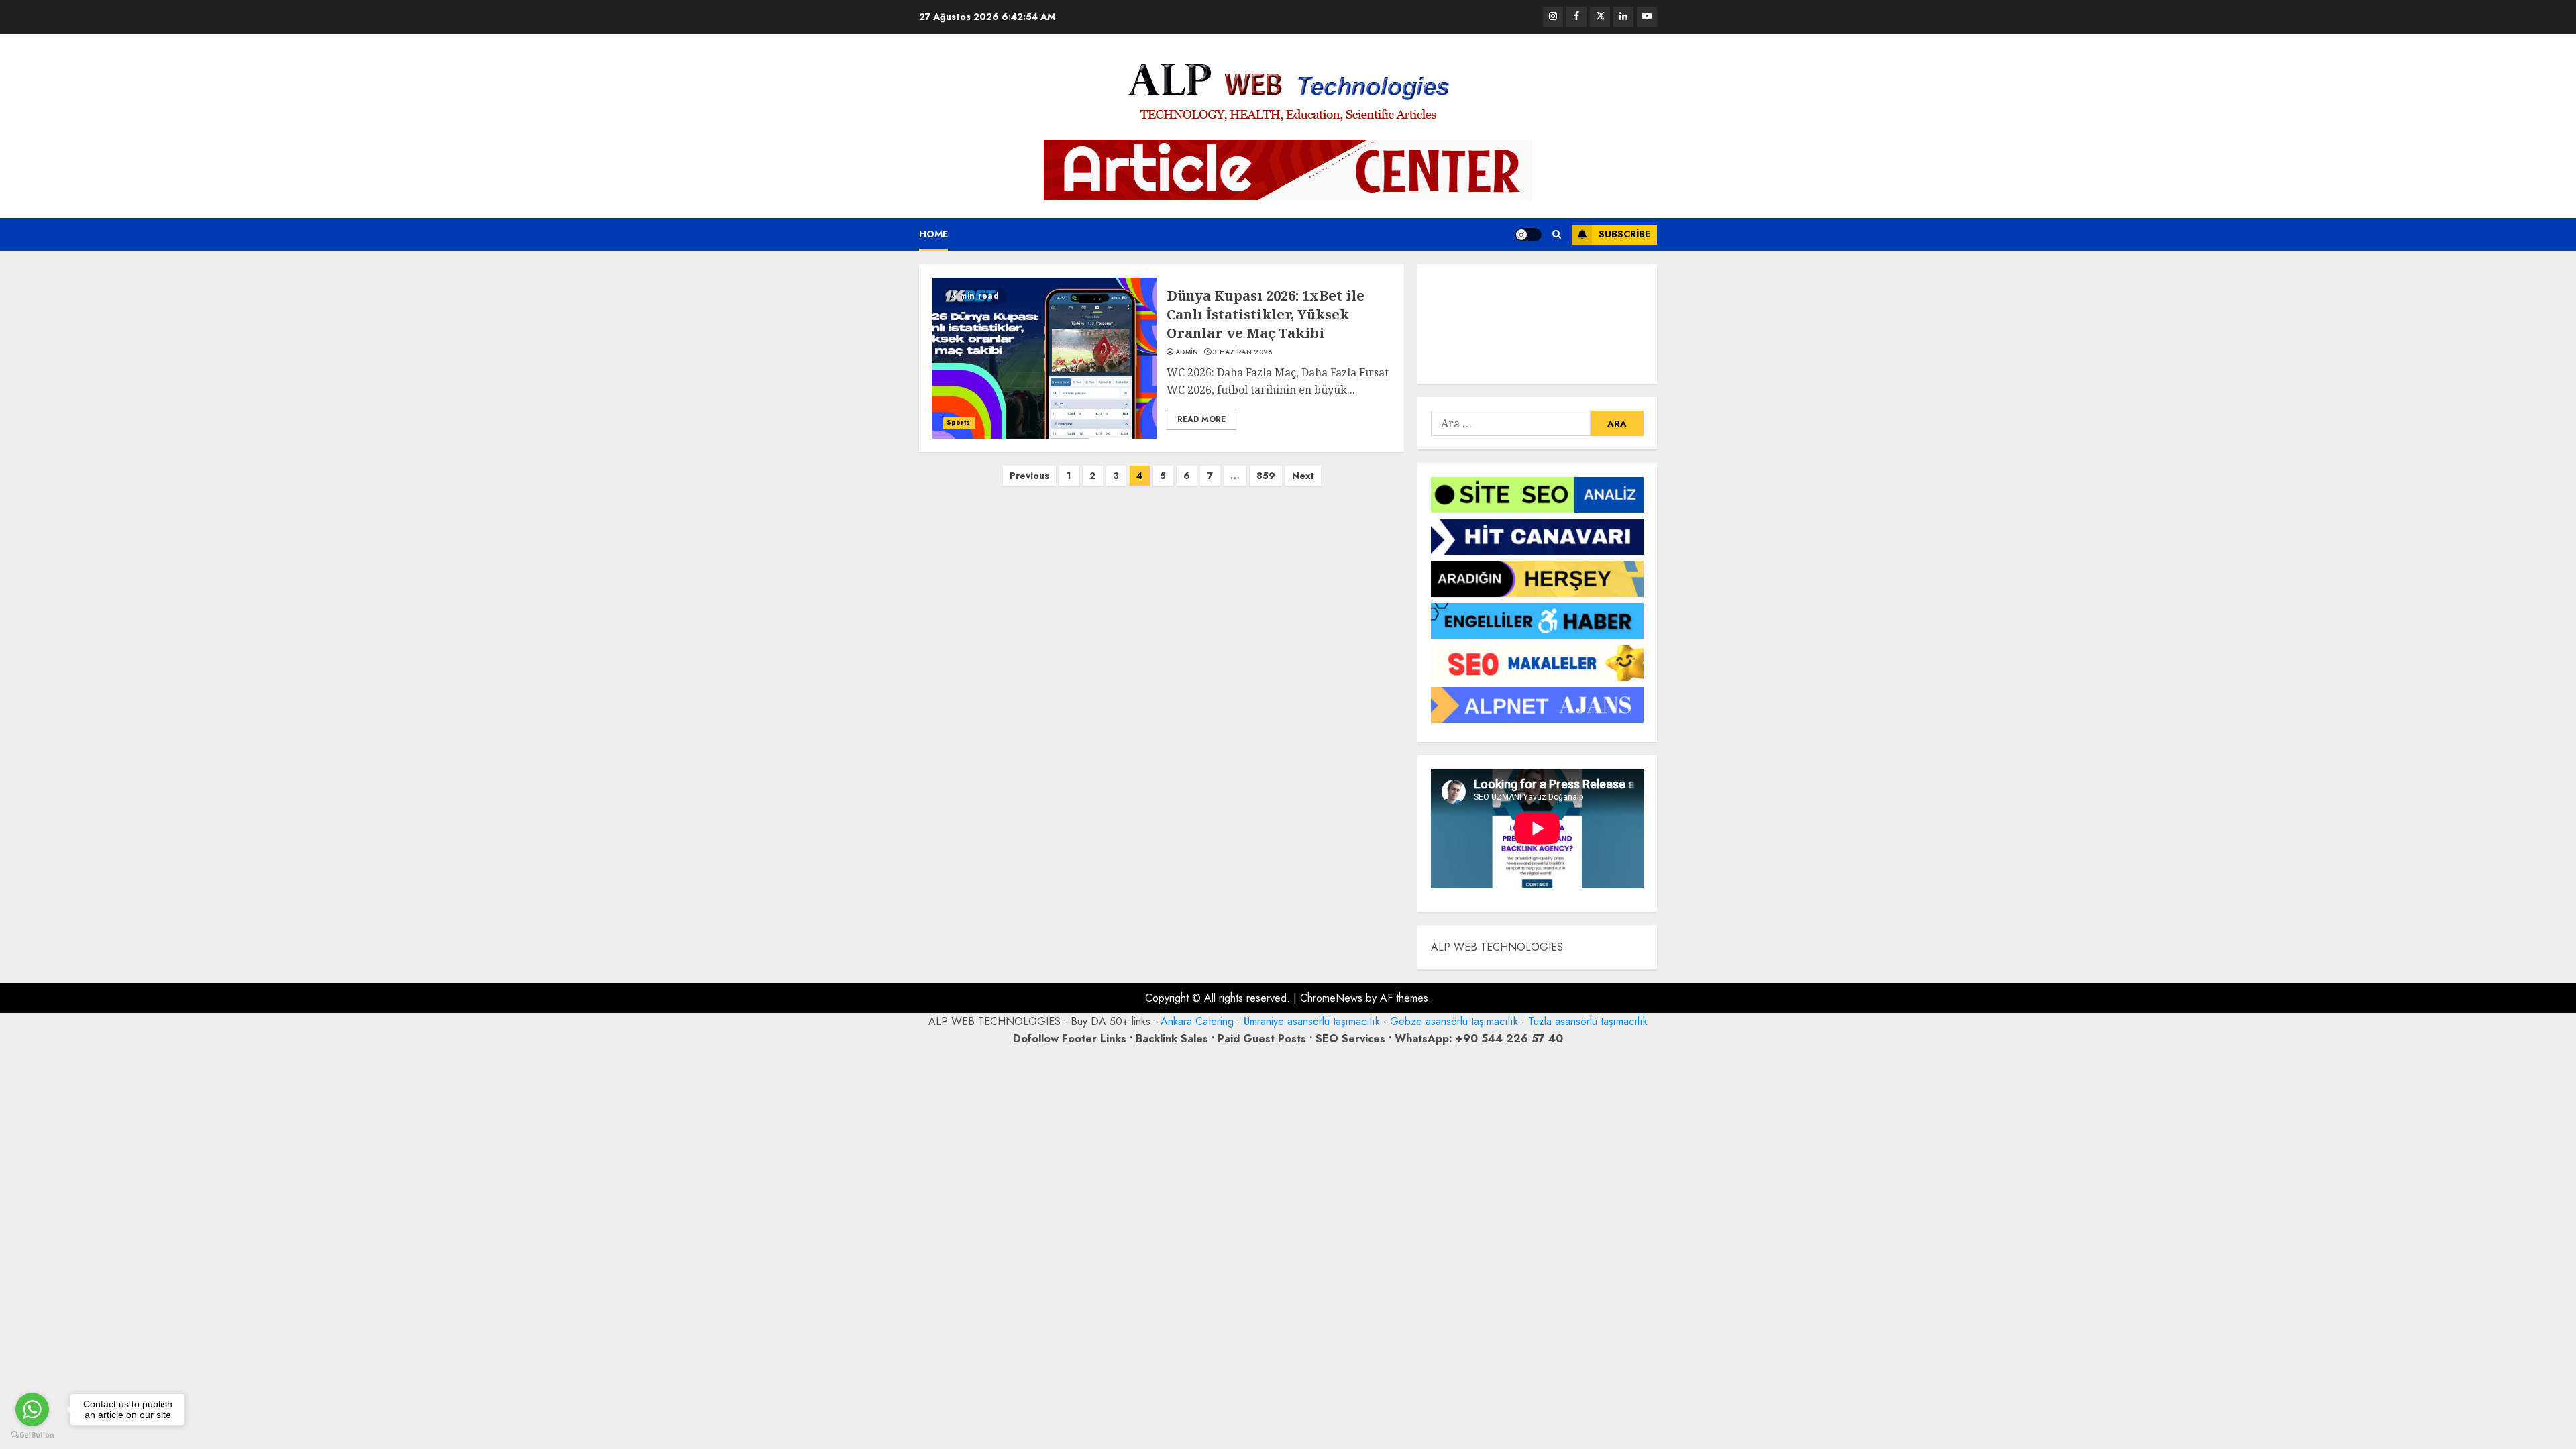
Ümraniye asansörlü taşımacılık (1312, 1021)
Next (1303, 476)
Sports (959, 422)
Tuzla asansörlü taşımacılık (1588, 1021)
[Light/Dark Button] (1528, 235)
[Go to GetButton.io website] (32, 1435)
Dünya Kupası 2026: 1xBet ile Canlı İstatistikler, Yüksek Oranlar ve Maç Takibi (1266, 314)
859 (1266, 476)
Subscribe (1624, 234)
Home (933, 234)
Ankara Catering (1197, 1021)
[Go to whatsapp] (32, 1409)
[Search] (1557, 234)
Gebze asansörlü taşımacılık (1454, 1021)
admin (1187, 352)
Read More (1201, 419)
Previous (1029, 476)
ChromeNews (1331, 998)
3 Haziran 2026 (1242, 352)
